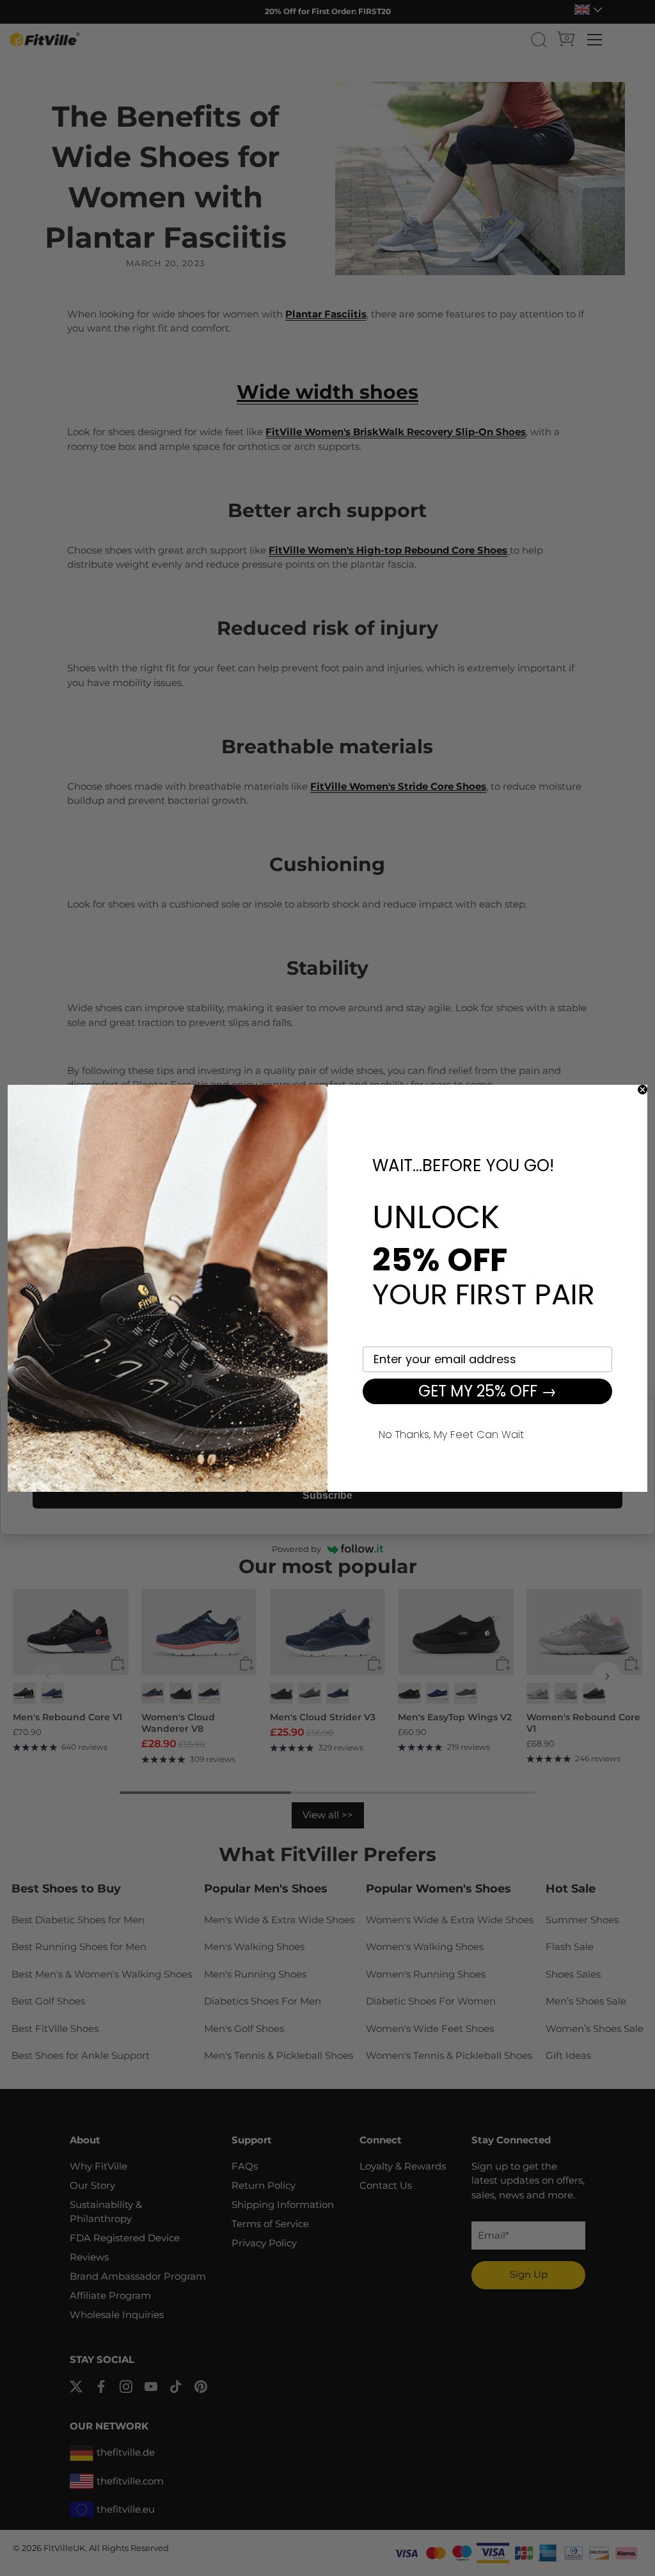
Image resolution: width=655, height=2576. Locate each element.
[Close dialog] (643, 1090)
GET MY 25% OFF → (487, 1391)
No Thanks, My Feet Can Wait (451, 1433)
